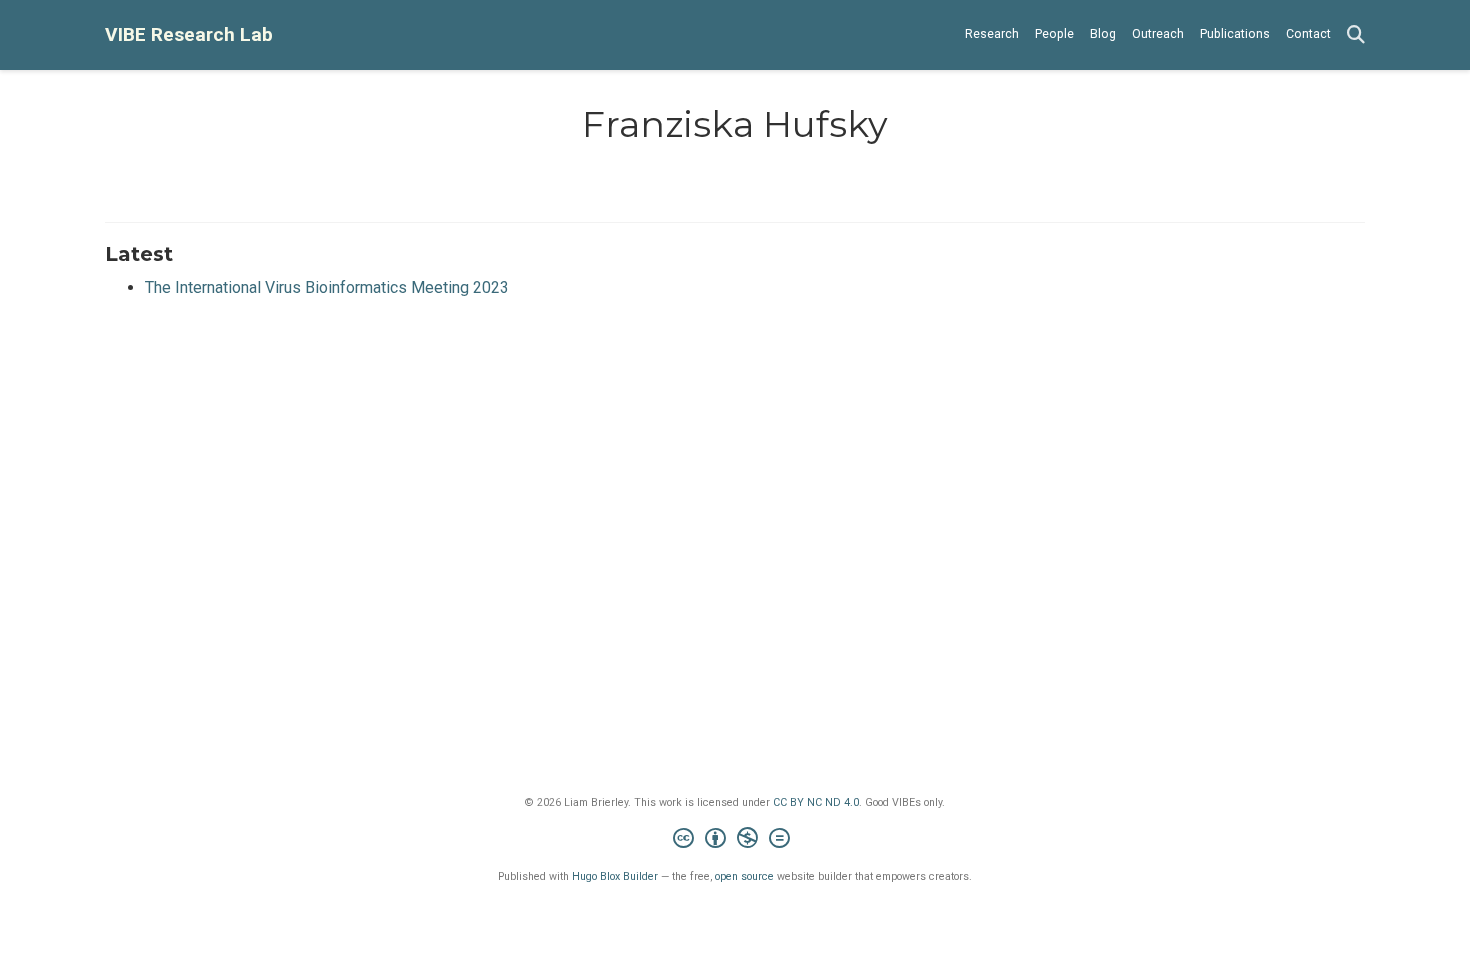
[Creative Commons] (735, 840)
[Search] (1356, 35)
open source (744, 876)
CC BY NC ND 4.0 (816, 802)
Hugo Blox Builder (615, 876)
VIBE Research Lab (189, 34)
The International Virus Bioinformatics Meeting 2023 (327, 287)
